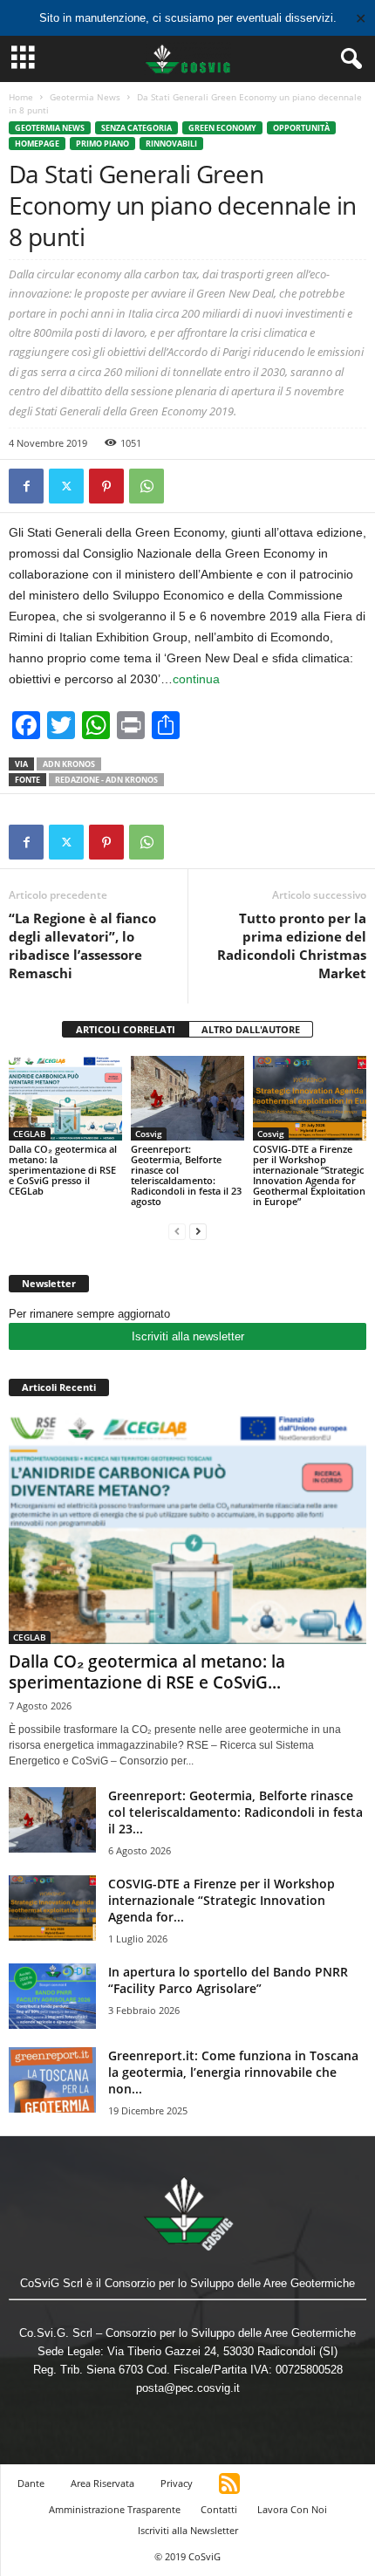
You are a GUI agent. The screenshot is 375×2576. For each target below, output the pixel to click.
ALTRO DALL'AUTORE (251, 1029)
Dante (31, 2483)
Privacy (177, 2483)
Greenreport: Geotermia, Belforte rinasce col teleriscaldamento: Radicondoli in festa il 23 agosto (186, 1175)
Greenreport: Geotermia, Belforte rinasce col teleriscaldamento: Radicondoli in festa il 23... (235, 1812)
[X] (66, 486)
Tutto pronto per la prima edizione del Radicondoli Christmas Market (292, 945)
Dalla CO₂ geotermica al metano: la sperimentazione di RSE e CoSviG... (147, 1672)
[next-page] (198, 1231)
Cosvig (149, 1134)
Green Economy (222, 128)
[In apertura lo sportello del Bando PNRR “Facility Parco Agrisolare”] (52, 1996)
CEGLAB (30, 1134)
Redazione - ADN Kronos (106, 780)
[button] (348, 59)
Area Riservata (102, 2483)
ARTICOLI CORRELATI (126, 1029)
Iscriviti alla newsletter (188, 1336)
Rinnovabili (171, 144)
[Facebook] (26, 486)
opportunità (301, 128)
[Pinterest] (106, 486)
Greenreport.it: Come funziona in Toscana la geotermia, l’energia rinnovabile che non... (233, 2072)
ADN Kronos (69, 764)
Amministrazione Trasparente (115, 2509)
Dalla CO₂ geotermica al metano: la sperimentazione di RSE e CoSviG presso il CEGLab (63, 1170)
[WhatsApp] (147, 486)
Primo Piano (102, 144)
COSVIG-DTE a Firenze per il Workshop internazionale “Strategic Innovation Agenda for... (222, 1900)
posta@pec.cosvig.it (188, 2388)
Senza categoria (136, 128)
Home (21, 97)
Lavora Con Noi (292, 2509)
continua (196, 679)
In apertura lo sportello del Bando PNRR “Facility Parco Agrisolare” (228, 1980)
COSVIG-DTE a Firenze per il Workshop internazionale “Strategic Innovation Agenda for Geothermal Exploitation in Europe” (309, 1175)
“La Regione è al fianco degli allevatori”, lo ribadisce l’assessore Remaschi (82, 945)
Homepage (37, 144)
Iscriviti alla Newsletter (188, 2530)
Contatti (219, 2509)
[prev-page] (177, 1231)
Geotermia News (85, 97)
